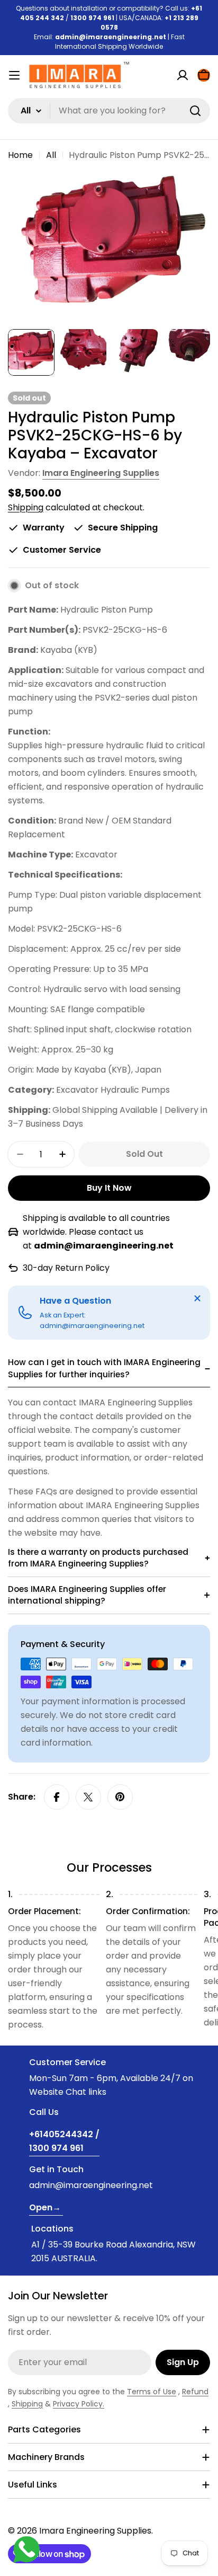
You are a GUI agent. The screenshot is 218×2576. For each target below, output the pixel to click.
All (51, 155)
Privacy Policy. (79, 2404)
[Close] (197, 1298)
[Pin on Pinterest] (120, 1797)
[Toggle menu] (14, 75)
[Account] (183, 75)
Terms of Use (152, 2392)
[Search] (195, 111)
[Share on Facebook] (57, 1797)
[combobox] (109, 111)
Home (20, 155)
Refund (195, 2392)
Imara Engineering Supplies (101, 473)
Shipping (26, 507)
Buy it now (109, 1188)
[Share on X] (88, 1797)
